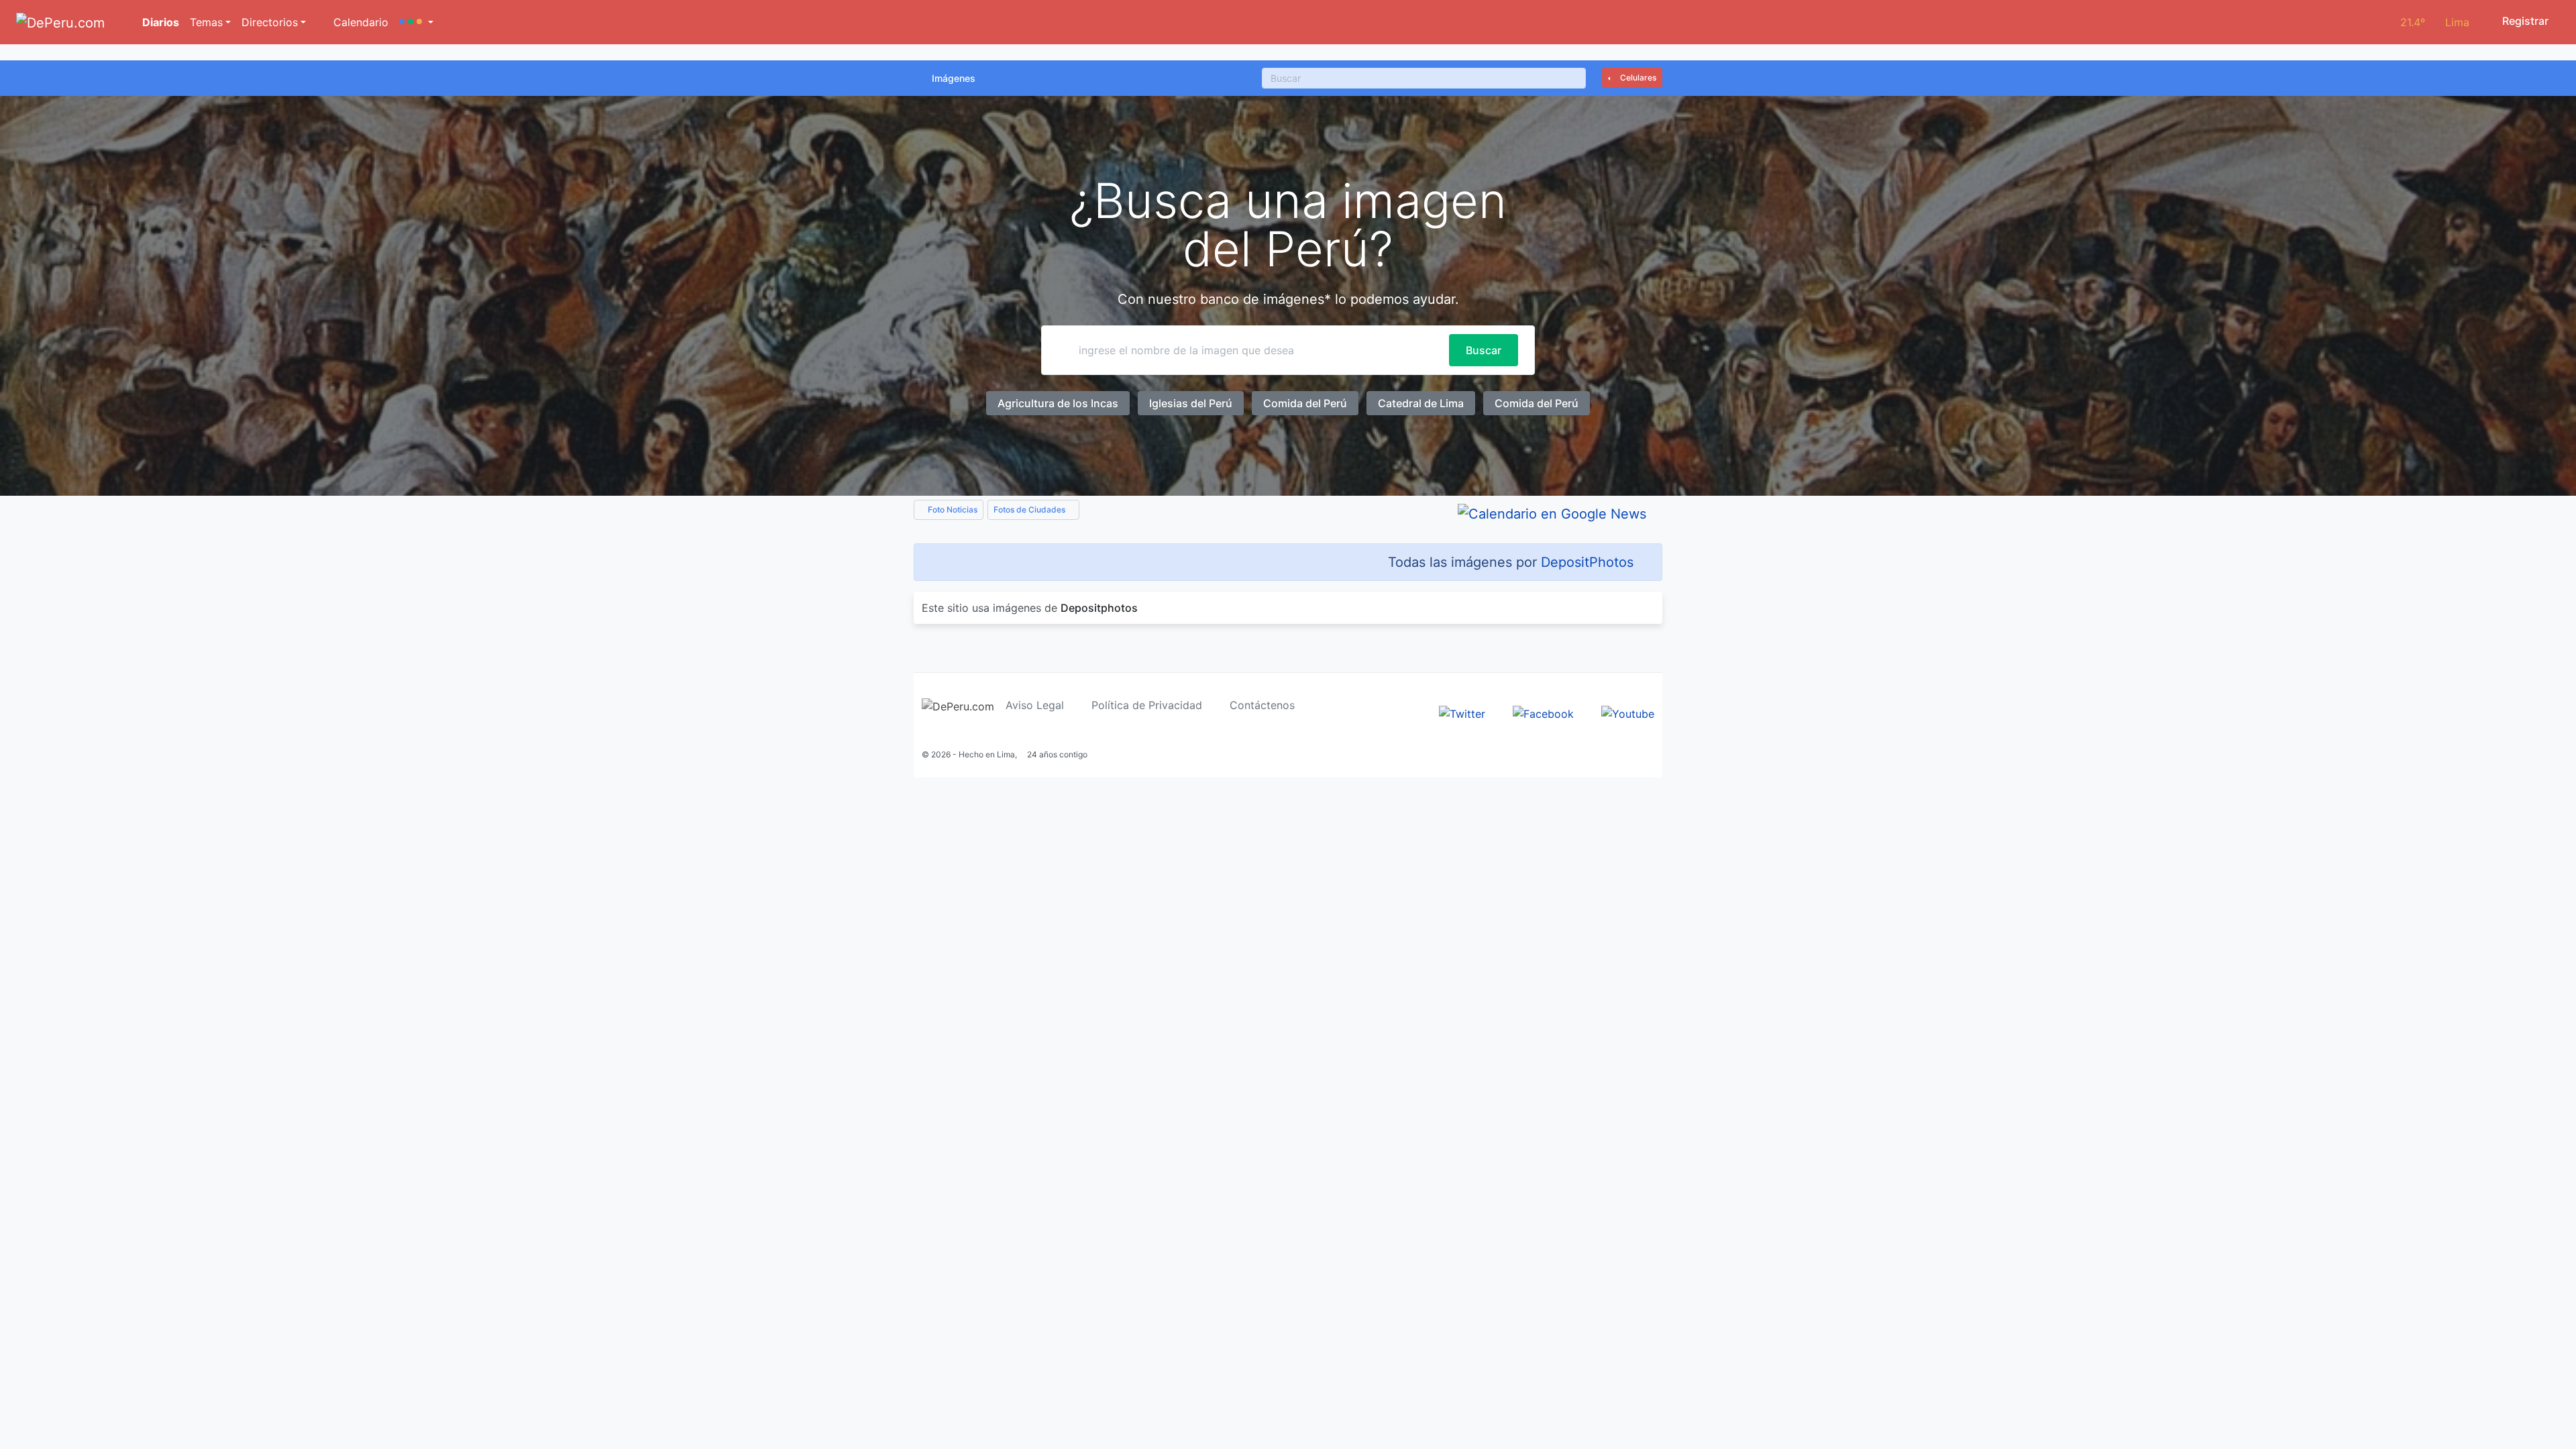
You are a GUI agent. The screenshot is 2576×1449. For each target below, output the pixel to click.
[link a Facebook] (1543, 712)
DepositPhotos (1587, 562)
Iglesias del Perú (1191, 403)
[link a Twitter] (1462, 712)
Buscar (1484, 350)
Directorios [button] (270, 22)
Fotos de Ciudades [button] (1030, 509)
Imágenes (954, 78)
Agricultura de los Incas (1058, 403)
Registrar (2524, 21)
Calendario (359, 22)
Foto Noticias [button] (952, 509)
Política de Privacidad (1147, 705)
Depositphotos (1099, 608)
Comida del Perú (1305, 403)
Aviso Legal (1035, 705)
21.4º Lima (2435, 22)
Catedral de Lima (1421, 403)
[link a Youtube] (1628, 712)
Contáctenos (1262, 705)
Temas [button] (206, 22)
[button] (416, 22)
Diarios (159, 22)
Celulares (1637, 77)
